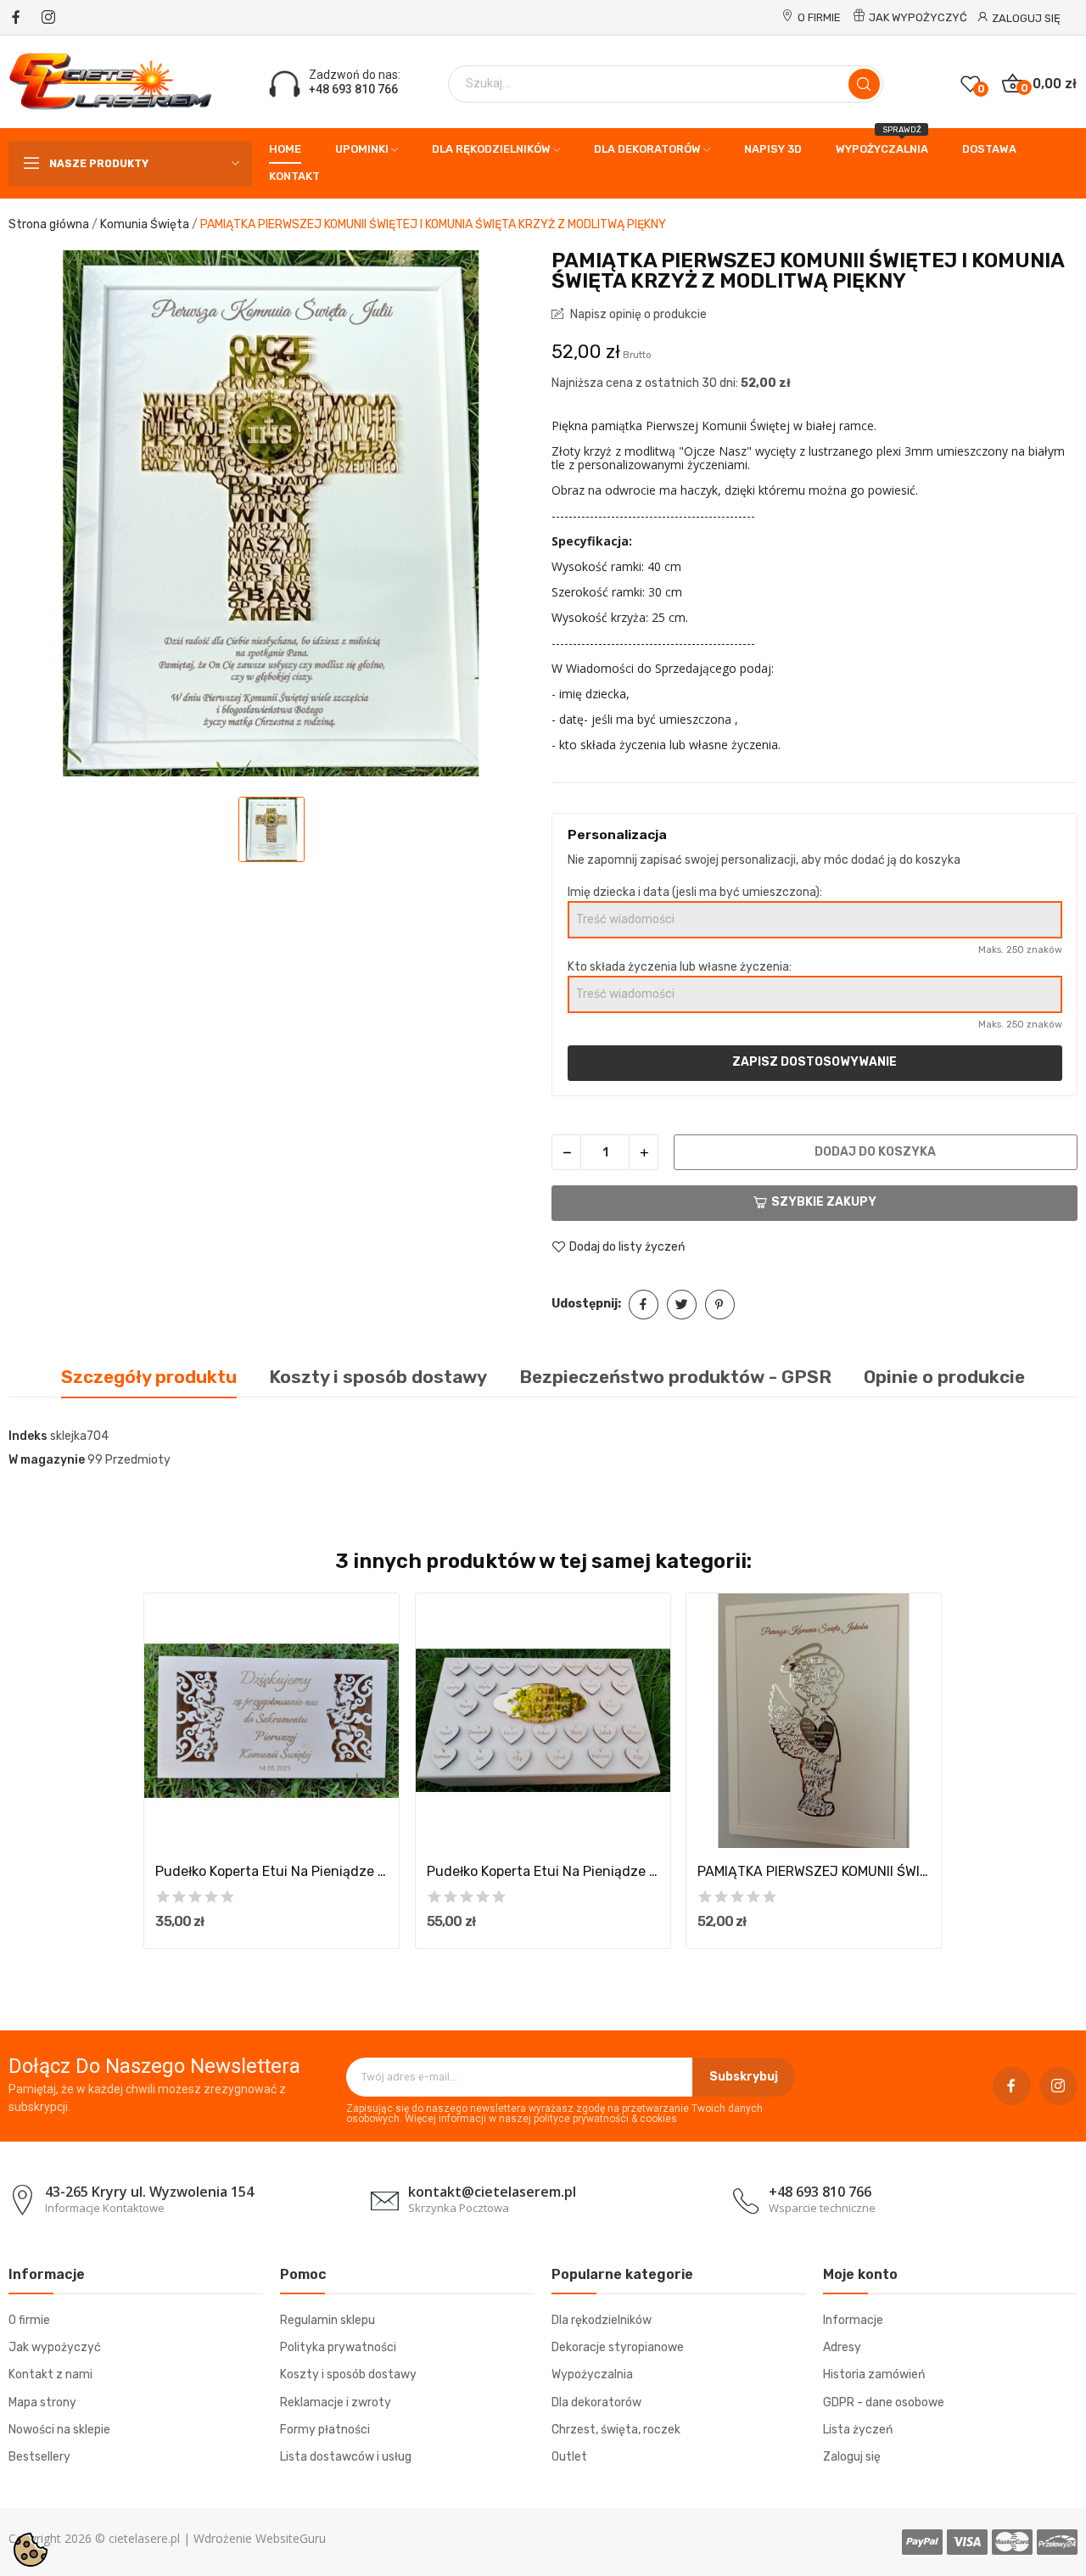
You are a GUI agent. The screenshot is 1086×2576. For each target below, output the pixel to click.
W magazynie (47, 1460)
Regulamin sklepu (327, 2320)
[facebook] (16, 18)
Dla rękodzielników (602, 2320)
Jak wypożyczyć (918, 17)
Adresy (842, 2347)
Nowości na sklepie (59, 2430)
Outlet (569, 2457)
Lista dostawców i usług (346, 2457)
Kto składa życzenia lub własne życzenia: (680, 967)
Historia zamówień (874, 2374)
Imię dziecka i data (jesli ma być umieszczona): (695, 892)
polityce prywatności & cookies (605, 2119)
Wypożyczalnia (592, 2374)
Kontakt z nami (50, 2374)
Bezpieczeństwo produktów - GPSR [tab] (675, 1377)
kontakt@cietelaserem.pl (492, 2192)
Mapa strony (42, 2402)
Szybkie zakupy (824, 1202)
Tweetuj (682, 1305)
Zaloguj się (852, 2457)
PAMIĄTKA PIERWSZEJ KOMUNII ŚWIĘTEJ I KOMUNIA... (814, 1871)
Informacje (853, 2320)
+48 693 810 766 (353, 89)
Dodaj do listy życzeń (627, 1247)
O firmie (819, 17)
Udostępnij (644, 1305)
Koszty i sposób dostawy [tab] (378, 1377)
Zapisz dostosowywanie (814, 1062)
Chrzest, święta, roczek (616, 2430)
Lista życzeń (858, 2430)
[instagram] (48, 18)
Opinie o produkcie (944, 1377)
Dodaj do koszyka (875, 1152)
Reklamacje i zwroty (336, 2402)
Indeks (28, 1436)
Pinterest (720, 1305)
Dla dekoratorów (596, 2402)
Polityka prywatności (338, 2347)
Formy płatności (325, 2430)
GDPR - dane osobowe (884, 2402)
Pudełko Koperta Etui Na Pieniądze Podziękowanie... (271, 1871)
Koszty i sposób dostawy (348, 2374)
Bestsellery (39, 2457)
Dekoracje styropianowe (618, 2347)
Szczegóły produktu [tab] (149, 1377)
